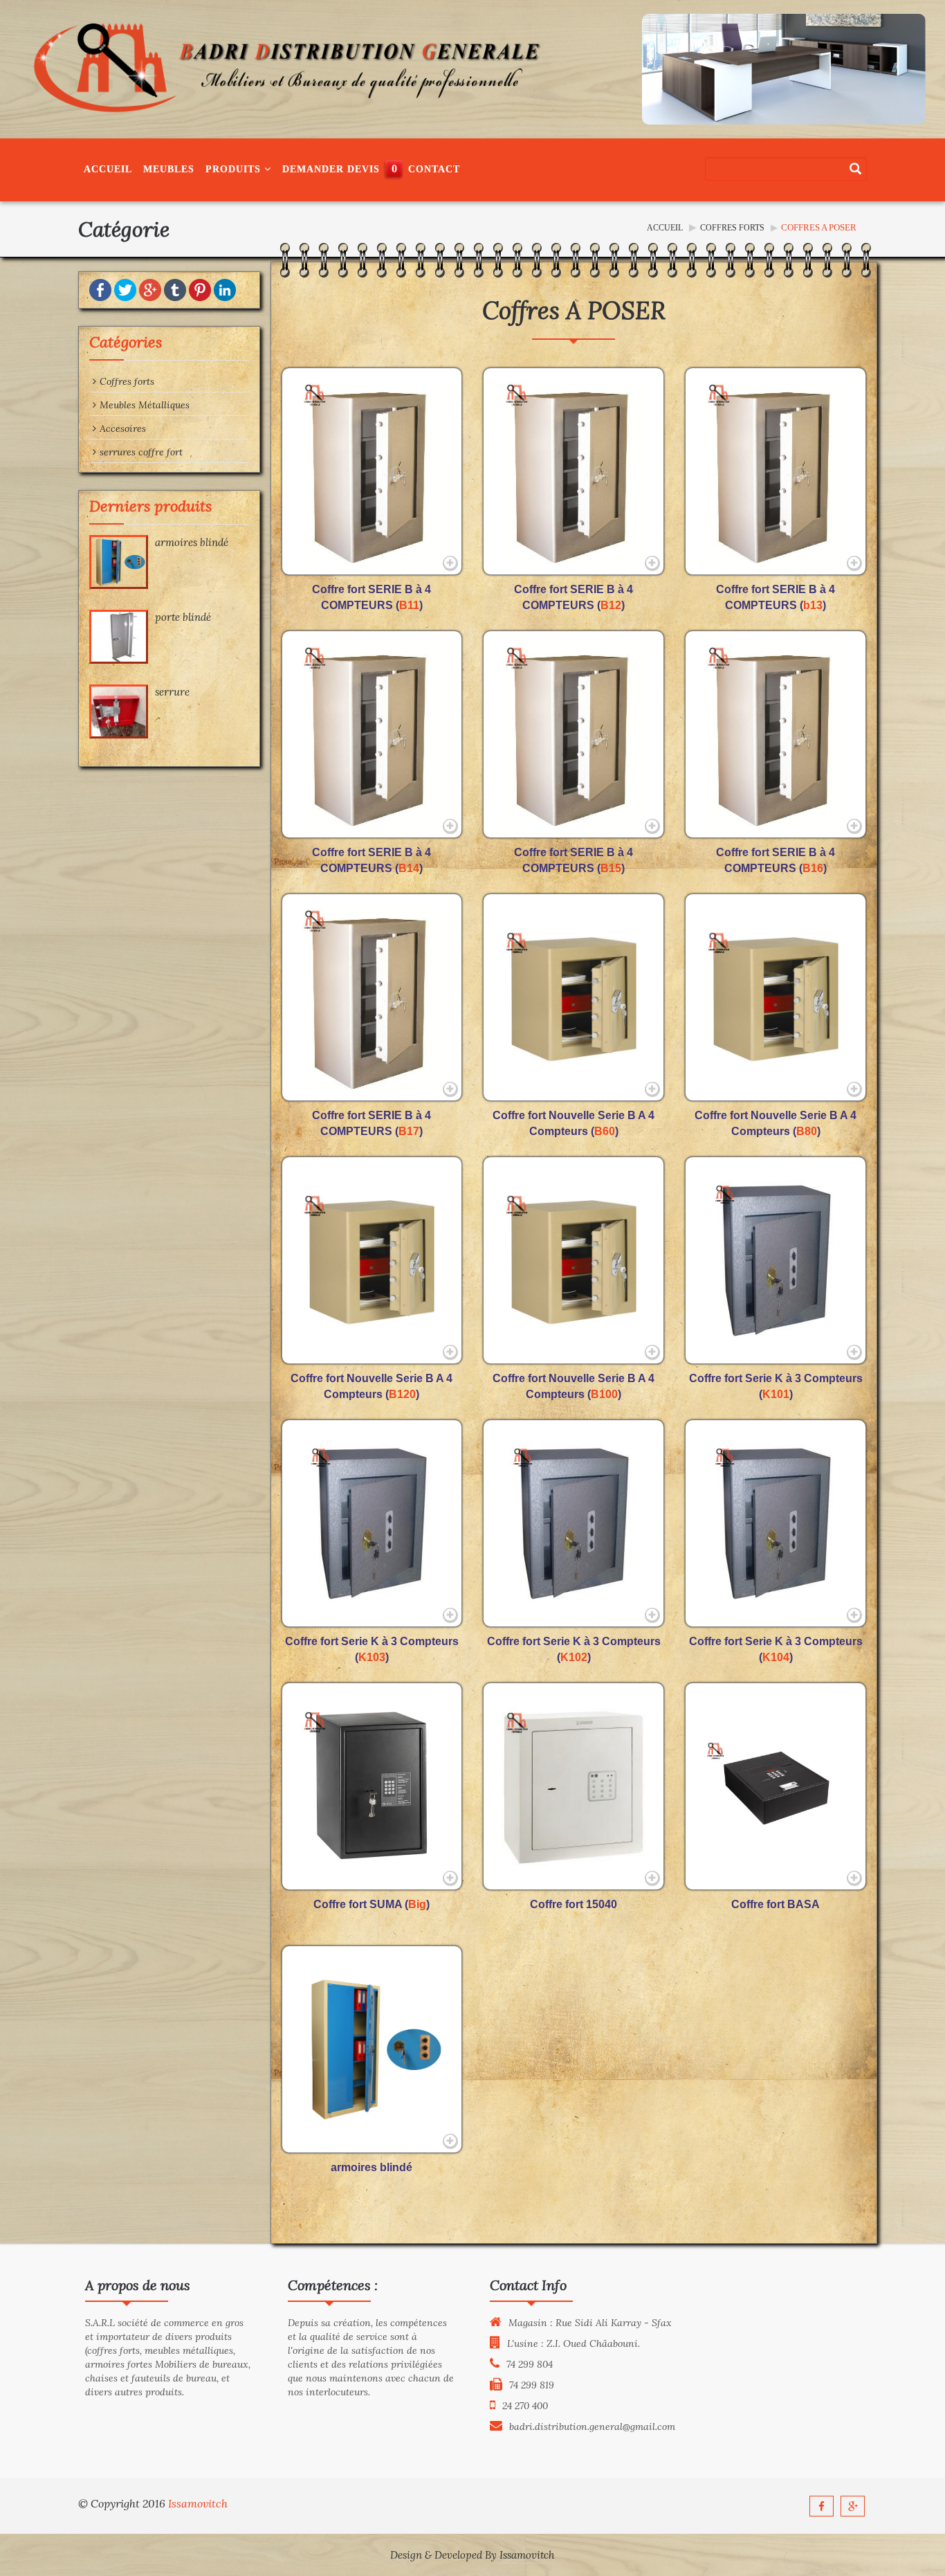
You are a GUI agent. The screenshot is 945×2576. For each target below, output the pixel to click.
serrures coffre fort (141, 452)
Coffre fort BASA (776, 1904)
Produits (235, 169)
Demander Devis (331, 169)
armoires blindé (192, 542)
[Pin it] (200, 289)
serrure (172, 692)
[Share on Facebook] (100, 289)
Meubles (169, 169)
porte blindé (183, 617)
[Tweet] (125, 289)
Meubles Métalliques (145, 405)
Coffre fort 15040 (574, 1904)
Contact (434, 169)
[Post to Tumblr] (175, 289)
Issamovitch (198, 2503)
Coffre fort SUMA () (371, 1904)
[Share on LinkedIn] (225, 289)
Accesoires (123, 428)
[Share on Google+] (150, 289)
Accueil (108, 169)
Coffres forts (732, 228)
